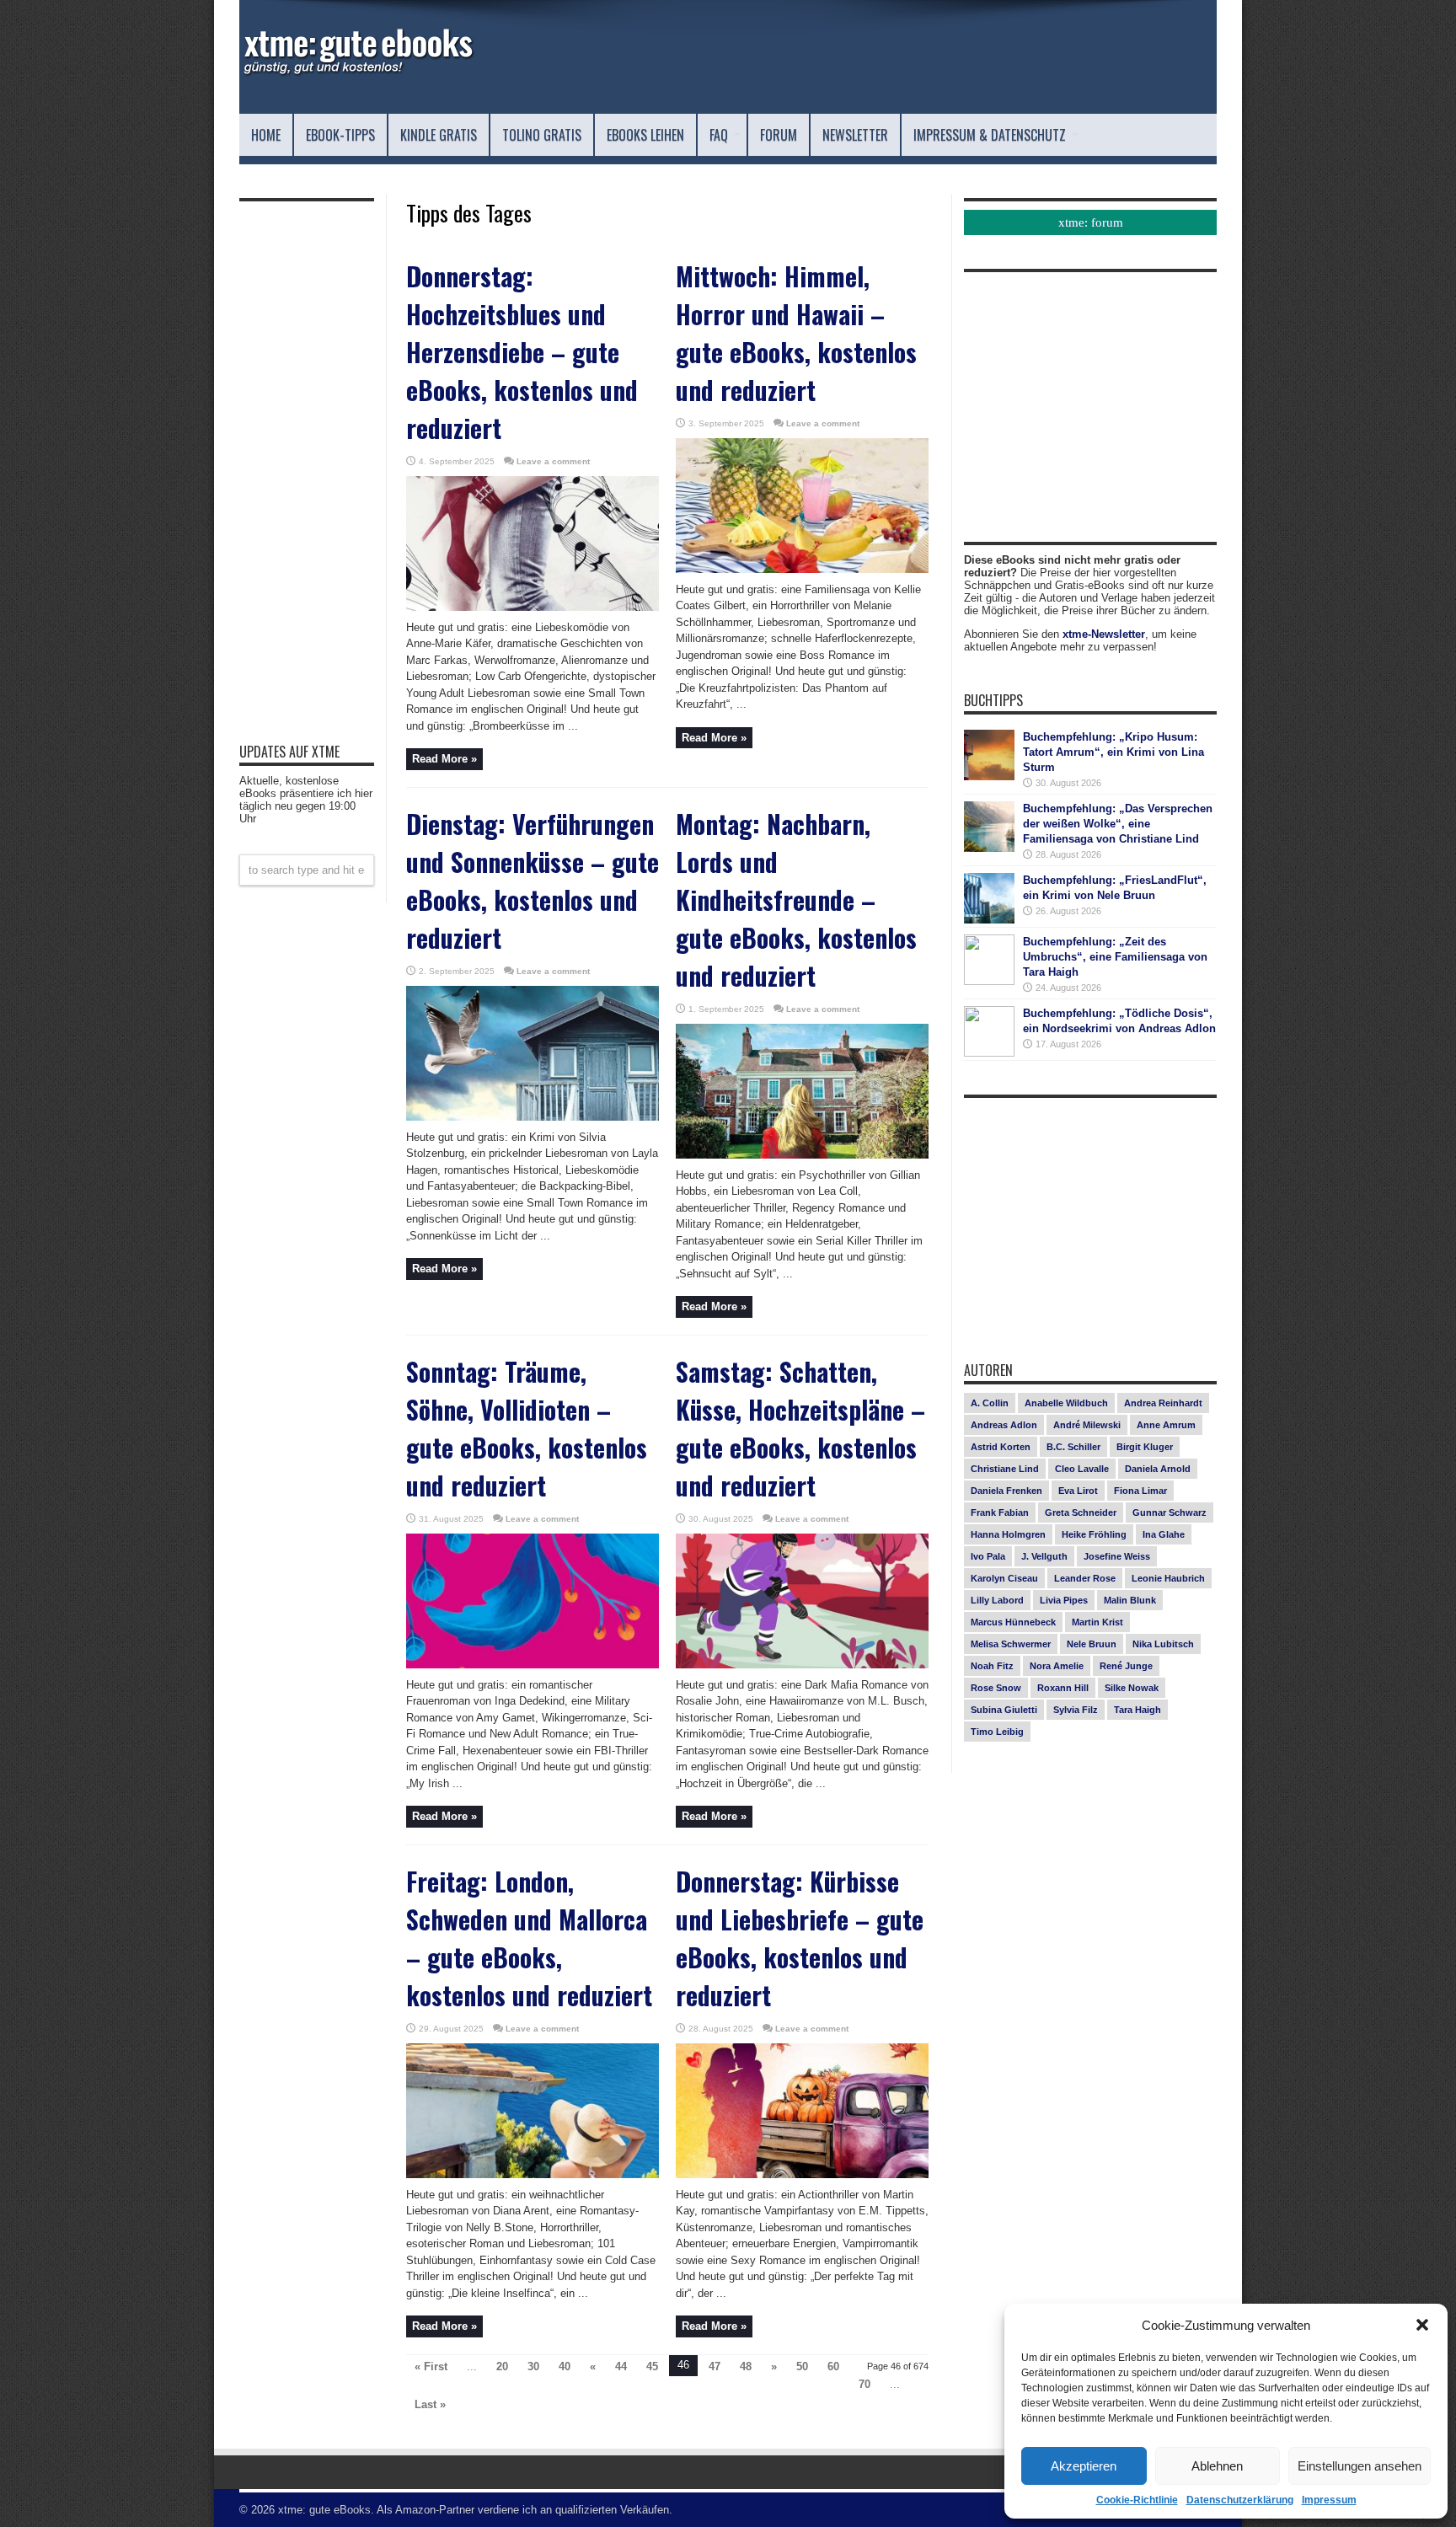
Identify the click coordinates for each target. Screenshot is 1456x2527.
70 (864, 2384)
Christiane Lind (1005, 1469)
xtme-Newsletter (1104, 634)
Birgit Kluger (1145, 1447)
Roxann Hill (1063, 1688)
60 (833, 2366)
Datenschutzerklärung (1240, 2500)
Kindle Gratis (439, 135)
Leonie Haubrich (1168, 1578)
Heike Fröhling (1094, 1534)
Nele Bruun (1092, 1644)
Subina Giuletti (1004, 1710)
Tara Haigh (1137, 1710)
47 (715, 2366)
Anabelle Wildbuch (1066, 1403)
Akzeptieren (1084, 2466)
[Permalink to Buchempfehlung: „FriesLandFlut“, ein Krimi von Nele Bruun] (989, 920)
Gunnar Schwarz (1170, 1512)
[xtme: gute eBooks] (357, 72)
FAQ (719, 135)
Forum (779, 135)
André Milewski (1087, 1425)
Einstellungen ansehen (1360, 2466)
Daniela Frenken (1006, 1491)
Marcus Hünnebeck (1013, 1622)
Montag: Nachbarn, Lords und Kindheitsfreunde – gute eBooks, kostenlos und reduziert (796, 899)
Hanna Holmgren (1008, 1534)
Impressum (1329, 2500)
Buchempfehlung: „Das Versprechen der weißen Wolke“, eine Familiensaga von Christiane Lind (1118, 824)
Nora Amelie (1057, 1666)
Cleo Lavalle (1082, 1469)
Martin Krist (1097, 1622)
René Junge (1126, 1666)
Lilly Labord (997, 1600)
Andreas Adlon (1004, 1425)
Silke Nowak (1132, 1688)
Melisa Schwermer (1011, 1644)
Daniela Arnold (1158, 1469)
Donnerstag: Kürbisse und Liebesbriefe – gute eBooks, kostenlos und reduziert (800, 1938)
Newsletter (855, 135)
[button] (1422, 2325)
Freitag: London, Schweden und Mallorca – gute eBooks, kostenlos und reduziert (529, 1938)
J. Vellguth (1044, 1556)
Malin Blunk (1130, 1600)
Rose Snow (996, 1688)
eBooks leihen (645, 135)
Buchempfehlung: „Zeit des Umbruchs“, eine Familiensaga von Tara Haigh (1115, 957)
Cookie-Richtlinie (1137, 2500)
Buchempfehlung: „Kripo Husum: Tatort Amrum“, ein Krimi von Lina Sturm (1113, 752)
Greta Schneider (1081, 1512)
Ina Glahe (1164, 1534)
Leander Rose (1085, 1578)
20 (502, 2366)
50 (802, 2366)
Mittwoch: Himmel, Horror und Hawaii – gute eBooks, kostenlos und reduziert (796, 333)
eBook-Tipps (340, 135)
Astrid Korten (1001, 1447)
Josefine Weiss (1117, 1556)
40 (565, 2366)
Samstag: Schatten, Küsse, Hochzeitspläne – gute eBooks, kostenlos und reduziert (800, 1428)
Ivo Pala (988, 1556)
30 (533, 2366)
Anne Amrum (1166, 1425)
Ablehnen (1217, 2466)
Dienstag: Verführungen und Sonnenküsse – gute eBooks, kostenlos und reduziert (533, 881)
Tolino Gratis (542, 135)
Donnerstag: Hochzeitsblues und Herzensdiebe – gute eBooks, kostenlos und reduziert (522, 352)
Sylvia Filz (1076, 1710)
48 (746, 2366)
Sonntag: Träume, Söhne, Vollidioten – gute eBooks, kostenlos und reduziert (527, 1428)
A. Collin (990, 1403)
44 (621, 2366)
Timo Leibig (997, 1732)
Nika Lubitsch (1163, 1644)
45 (652, 2366)
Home (266, 135)
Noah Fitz (992, 1666)
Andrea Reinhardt (1163, 1403)
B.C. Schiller (1073, 1447)
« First (431, 2366)
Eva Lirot (1078, 1491)
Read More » (444, 759)
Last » (430, 2404)
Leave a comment (553, 461)
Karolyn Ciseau (1004, 1578)
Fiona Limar (1140, 1491)
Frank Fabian (1000, 1512)
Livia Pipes (1064, 1600)
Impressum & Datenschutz (990, 135)
